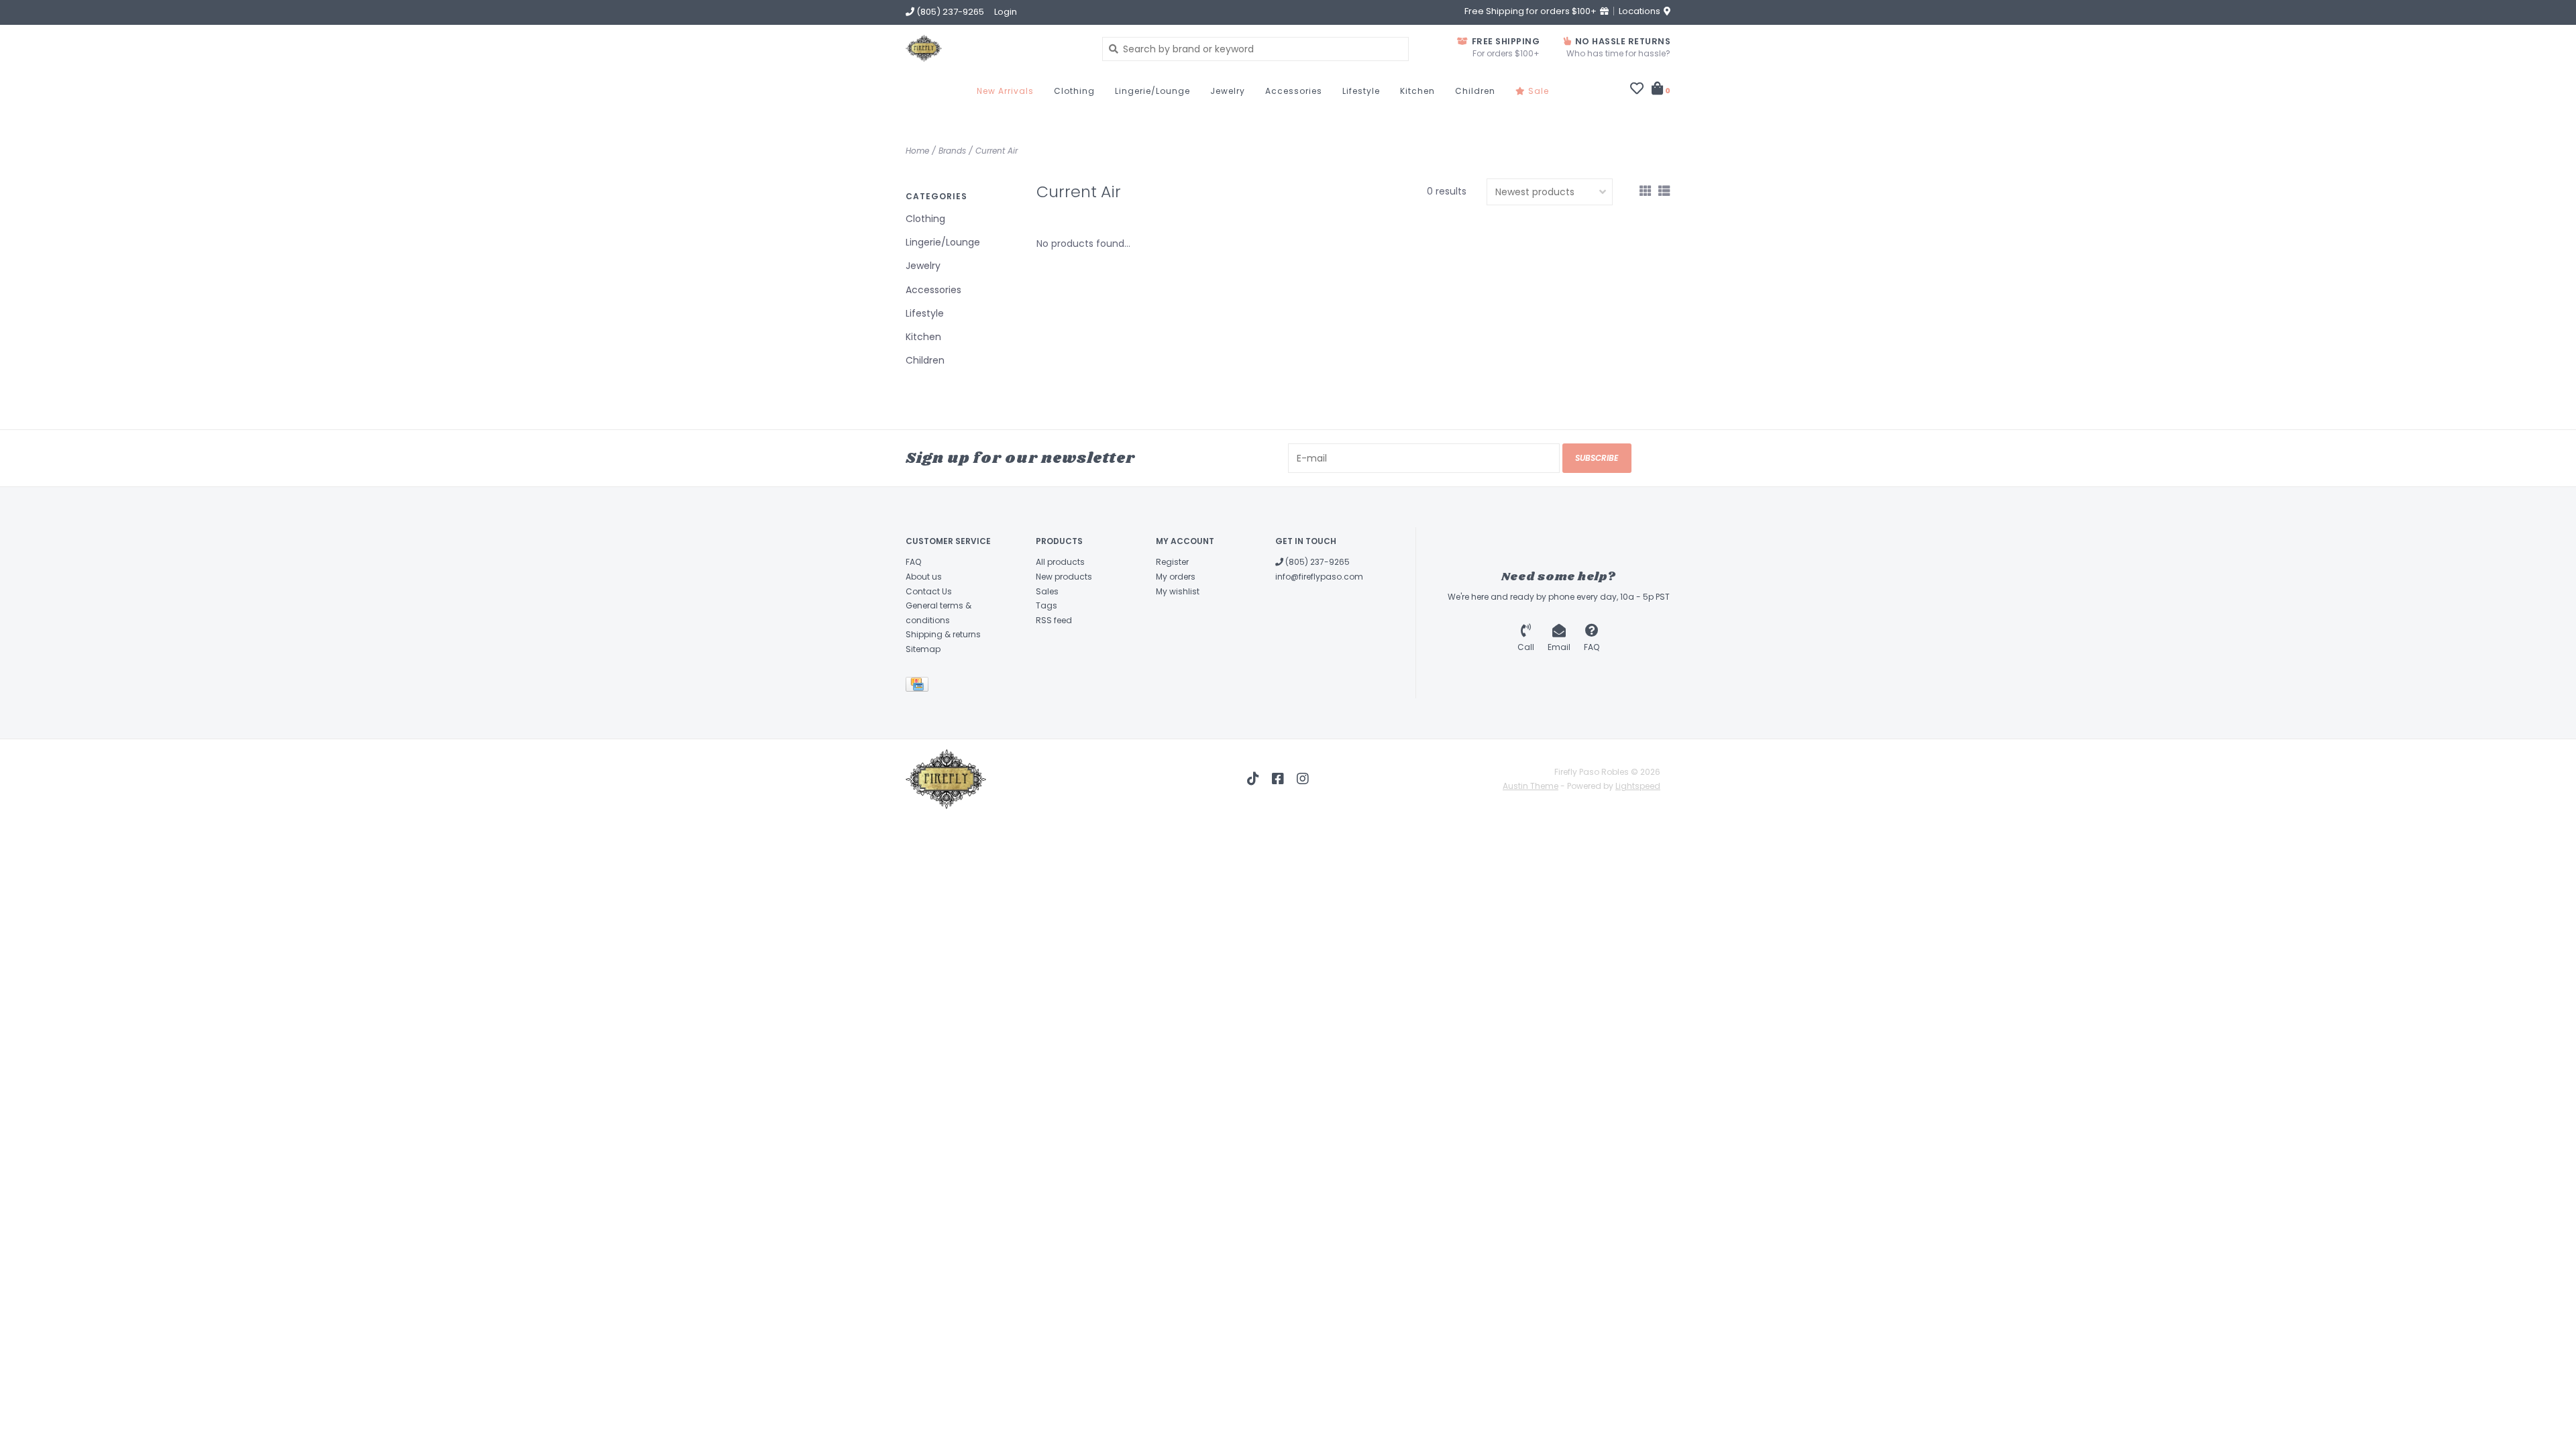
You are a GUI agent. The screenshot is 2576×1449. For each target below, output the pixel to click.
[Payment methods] (919, 687)
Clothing (1074, 91)
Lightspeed (1638, 786)
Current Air (997, 151)
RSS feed (1054, 620)
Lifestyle (1361, 91)
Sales (1047, 591)
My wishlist (1178, 591)
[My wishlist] (1637, 90)
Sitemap (923, 649)
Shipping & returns (943, 634)
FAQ (913, 562)
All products (1060, 562)
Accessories (1294, 91)
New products (1064, 577)
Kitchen (1417, 91)
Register (1172, 562)
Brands (952, 151)
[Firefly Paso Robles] (994, 48)
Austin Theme (1531, 786)
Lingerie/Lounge (1152, 91)
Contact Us (929, 591)
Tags (1046, 605)
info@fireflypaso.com (1319, 577)
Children (1475, 91)
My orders (1176, 577)
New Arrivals (1005, 91)
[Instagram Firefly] (1303, 779)
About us (924, 577)
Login (1006, 12)
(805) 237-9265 (1317, 562)
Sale (1537, 91)
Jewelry (1228, 91)
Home (917, 151)
